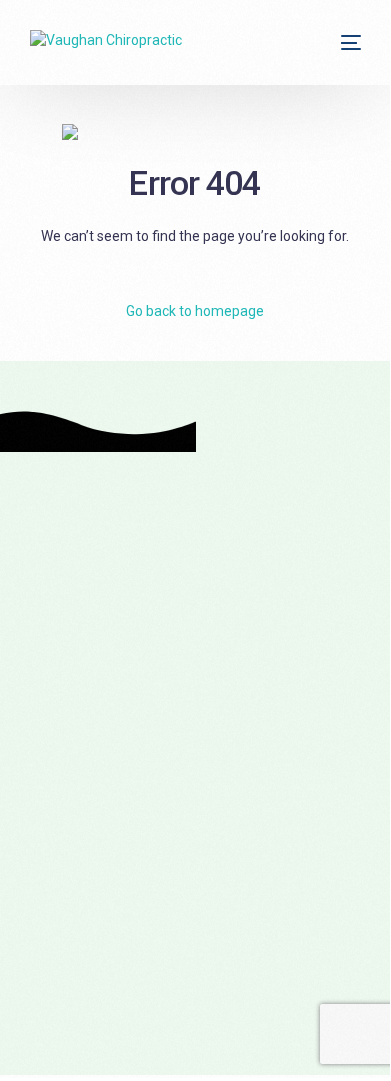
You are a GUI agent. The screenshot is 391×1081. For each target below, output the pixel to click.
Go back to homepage (195, 311)
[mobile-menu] (348, 42)
